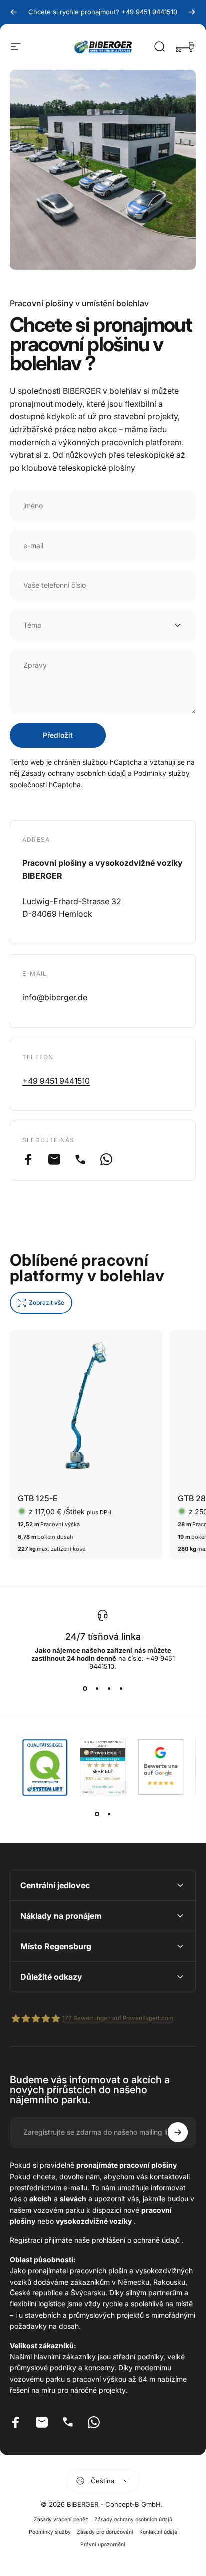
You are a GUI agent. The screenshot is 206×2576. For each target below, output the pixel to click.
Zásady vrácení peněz (61, 2519)
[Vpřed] (192, 12)
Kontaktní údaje (158, 2532)
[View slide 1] (85, 1688)
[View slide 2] (97, 1688)
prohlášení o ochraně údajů (136, 2240)
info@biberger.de (55, 997)
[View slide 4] (121, 1688)
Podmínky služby (162, 773)
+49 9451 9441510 (56, 1081)
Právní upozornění (103, 2544)
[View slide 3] (109, 1688)
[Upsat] (178, 2132)
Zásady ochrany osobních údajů (74, 773)
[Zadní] (14, 12)
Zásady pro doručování (105, 2532)
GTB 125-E (38, 1498)
